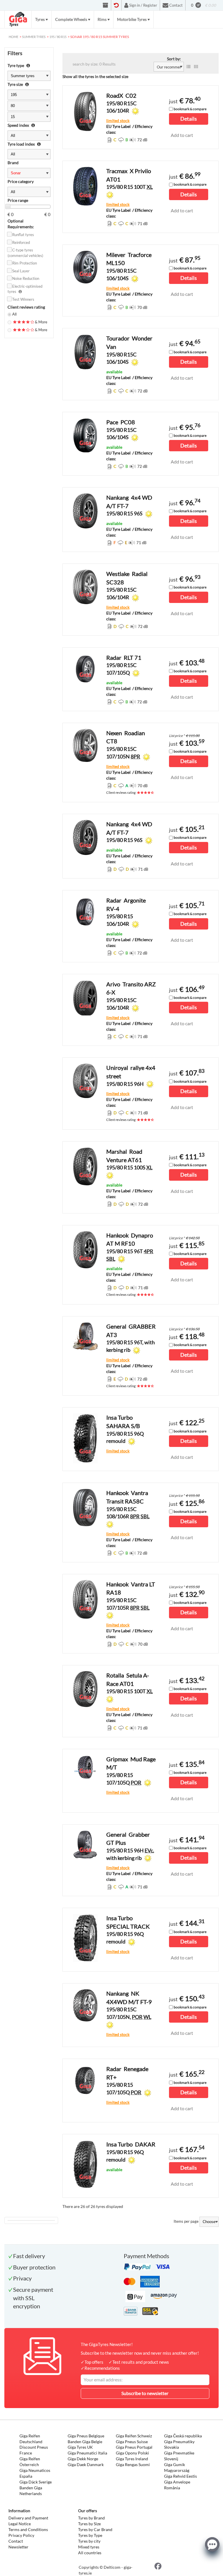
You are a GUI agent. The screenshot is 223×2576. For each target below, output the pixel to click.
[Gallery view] (196, 67)
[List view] (188, 67)
